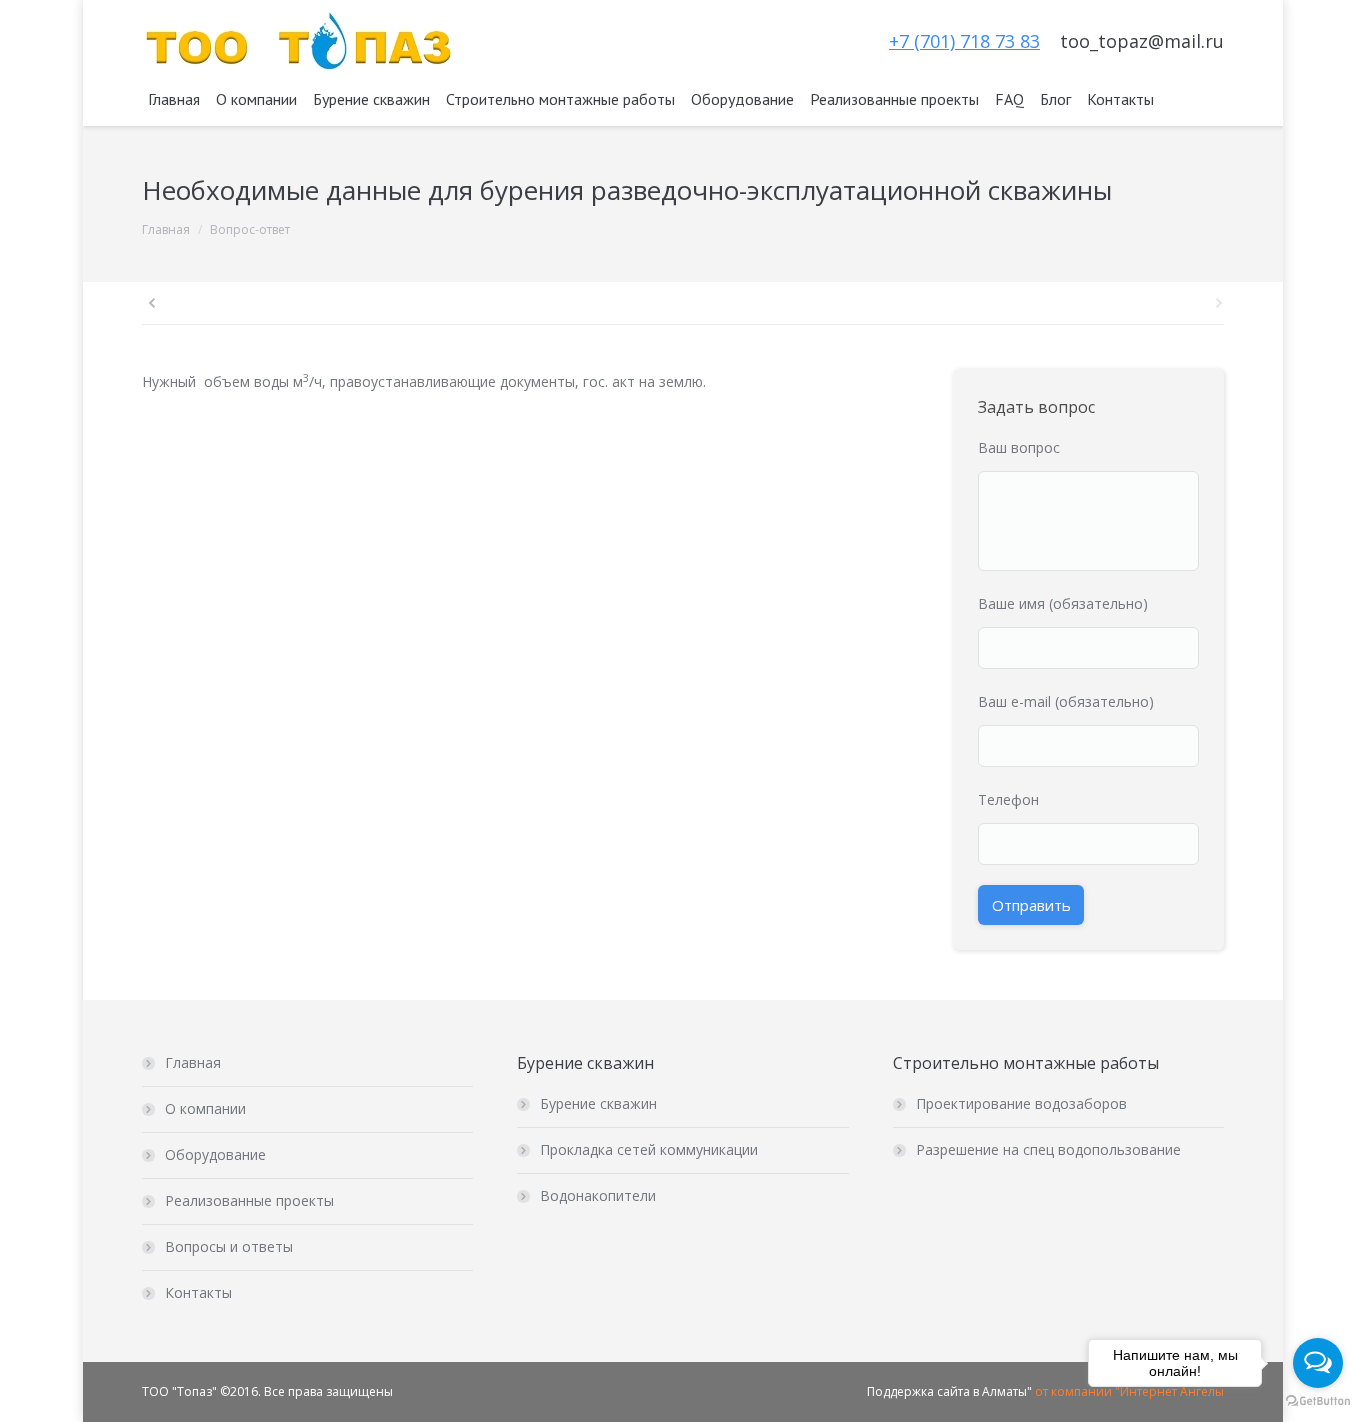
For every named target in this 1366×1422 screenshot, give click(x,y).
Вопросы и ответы (229, 1246)
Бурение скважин (598, 1103)
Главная (166, 229)
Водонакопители (598, 1195)
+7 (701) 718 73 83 (964, 41)
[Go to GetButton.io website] (1318, 1401)
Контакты (198, 1292)
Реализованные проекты (249, 1200)
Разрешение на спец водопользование (1048, 1149)
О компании (205, 1108)
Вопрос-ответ (250, 229)
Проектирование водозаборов (1021, 1103)
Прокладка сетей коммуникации (649, 1149)
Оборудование (215, 1154)
